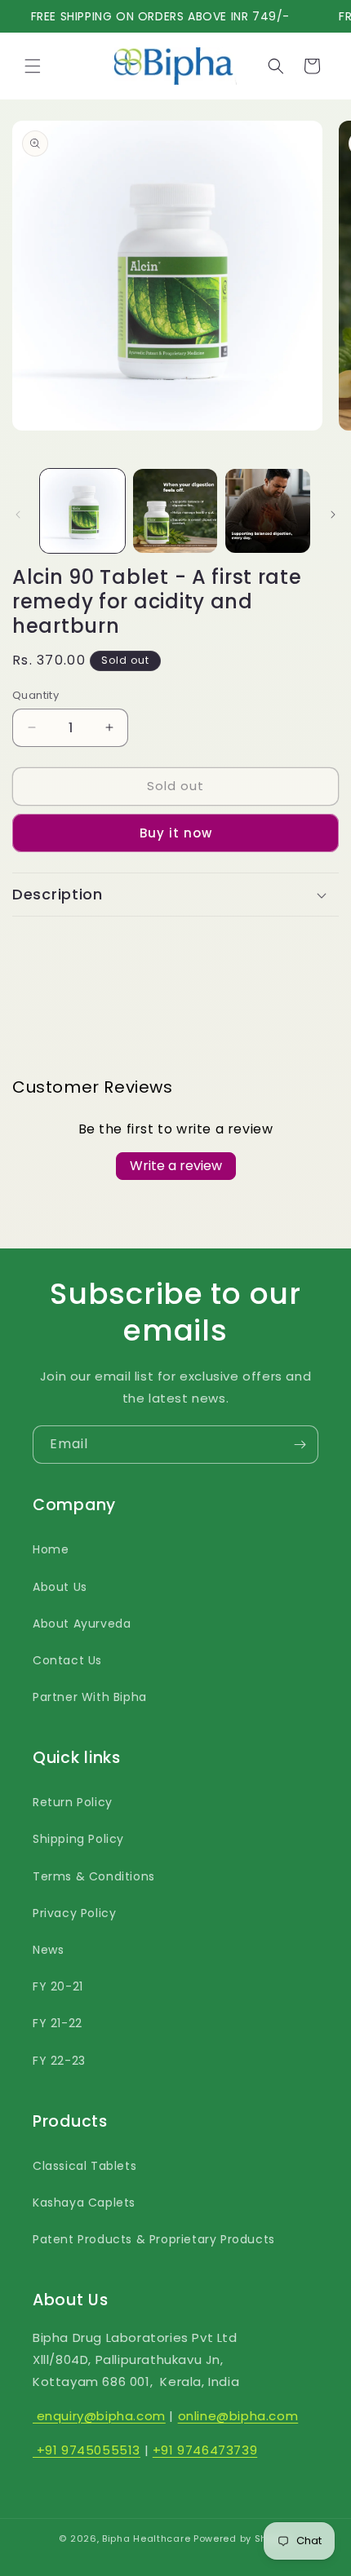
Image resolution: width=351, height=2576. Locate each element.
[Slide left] (18, 515)
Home (51, 1549)
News (48, 1950)
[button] (33, 66)
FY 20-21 (58, 1986)
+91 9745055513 (87, 2450)
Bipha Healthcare (146, 2538)
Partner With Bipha (90, 1697)
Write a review (176, 1166)
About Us (60, 1587)
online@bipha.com (238, 2416)
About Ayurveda (82, 1624)
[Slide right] (333, 515)
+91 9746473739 (205, 2450)
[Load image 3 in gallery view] (268, 511)
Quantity (36, 695)
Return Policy (73, 1802)
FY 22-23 (59, 2061)
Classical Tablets (84, 2166)
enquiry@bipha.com (99, 2416)
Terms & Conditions (94, 1876)
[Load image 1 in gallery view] (82, 511)
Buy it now (176, 833)
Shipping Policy (78, 1839)
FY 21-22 (58, 2023)
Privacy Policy (74, 1913)
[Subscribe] (300, 1445)
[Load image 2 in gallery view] (175, 511)
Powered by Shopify (243, 2538)
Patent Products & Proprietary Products (154, 2239)
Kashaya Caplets (84, 2203)
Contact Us (67, 1660)
